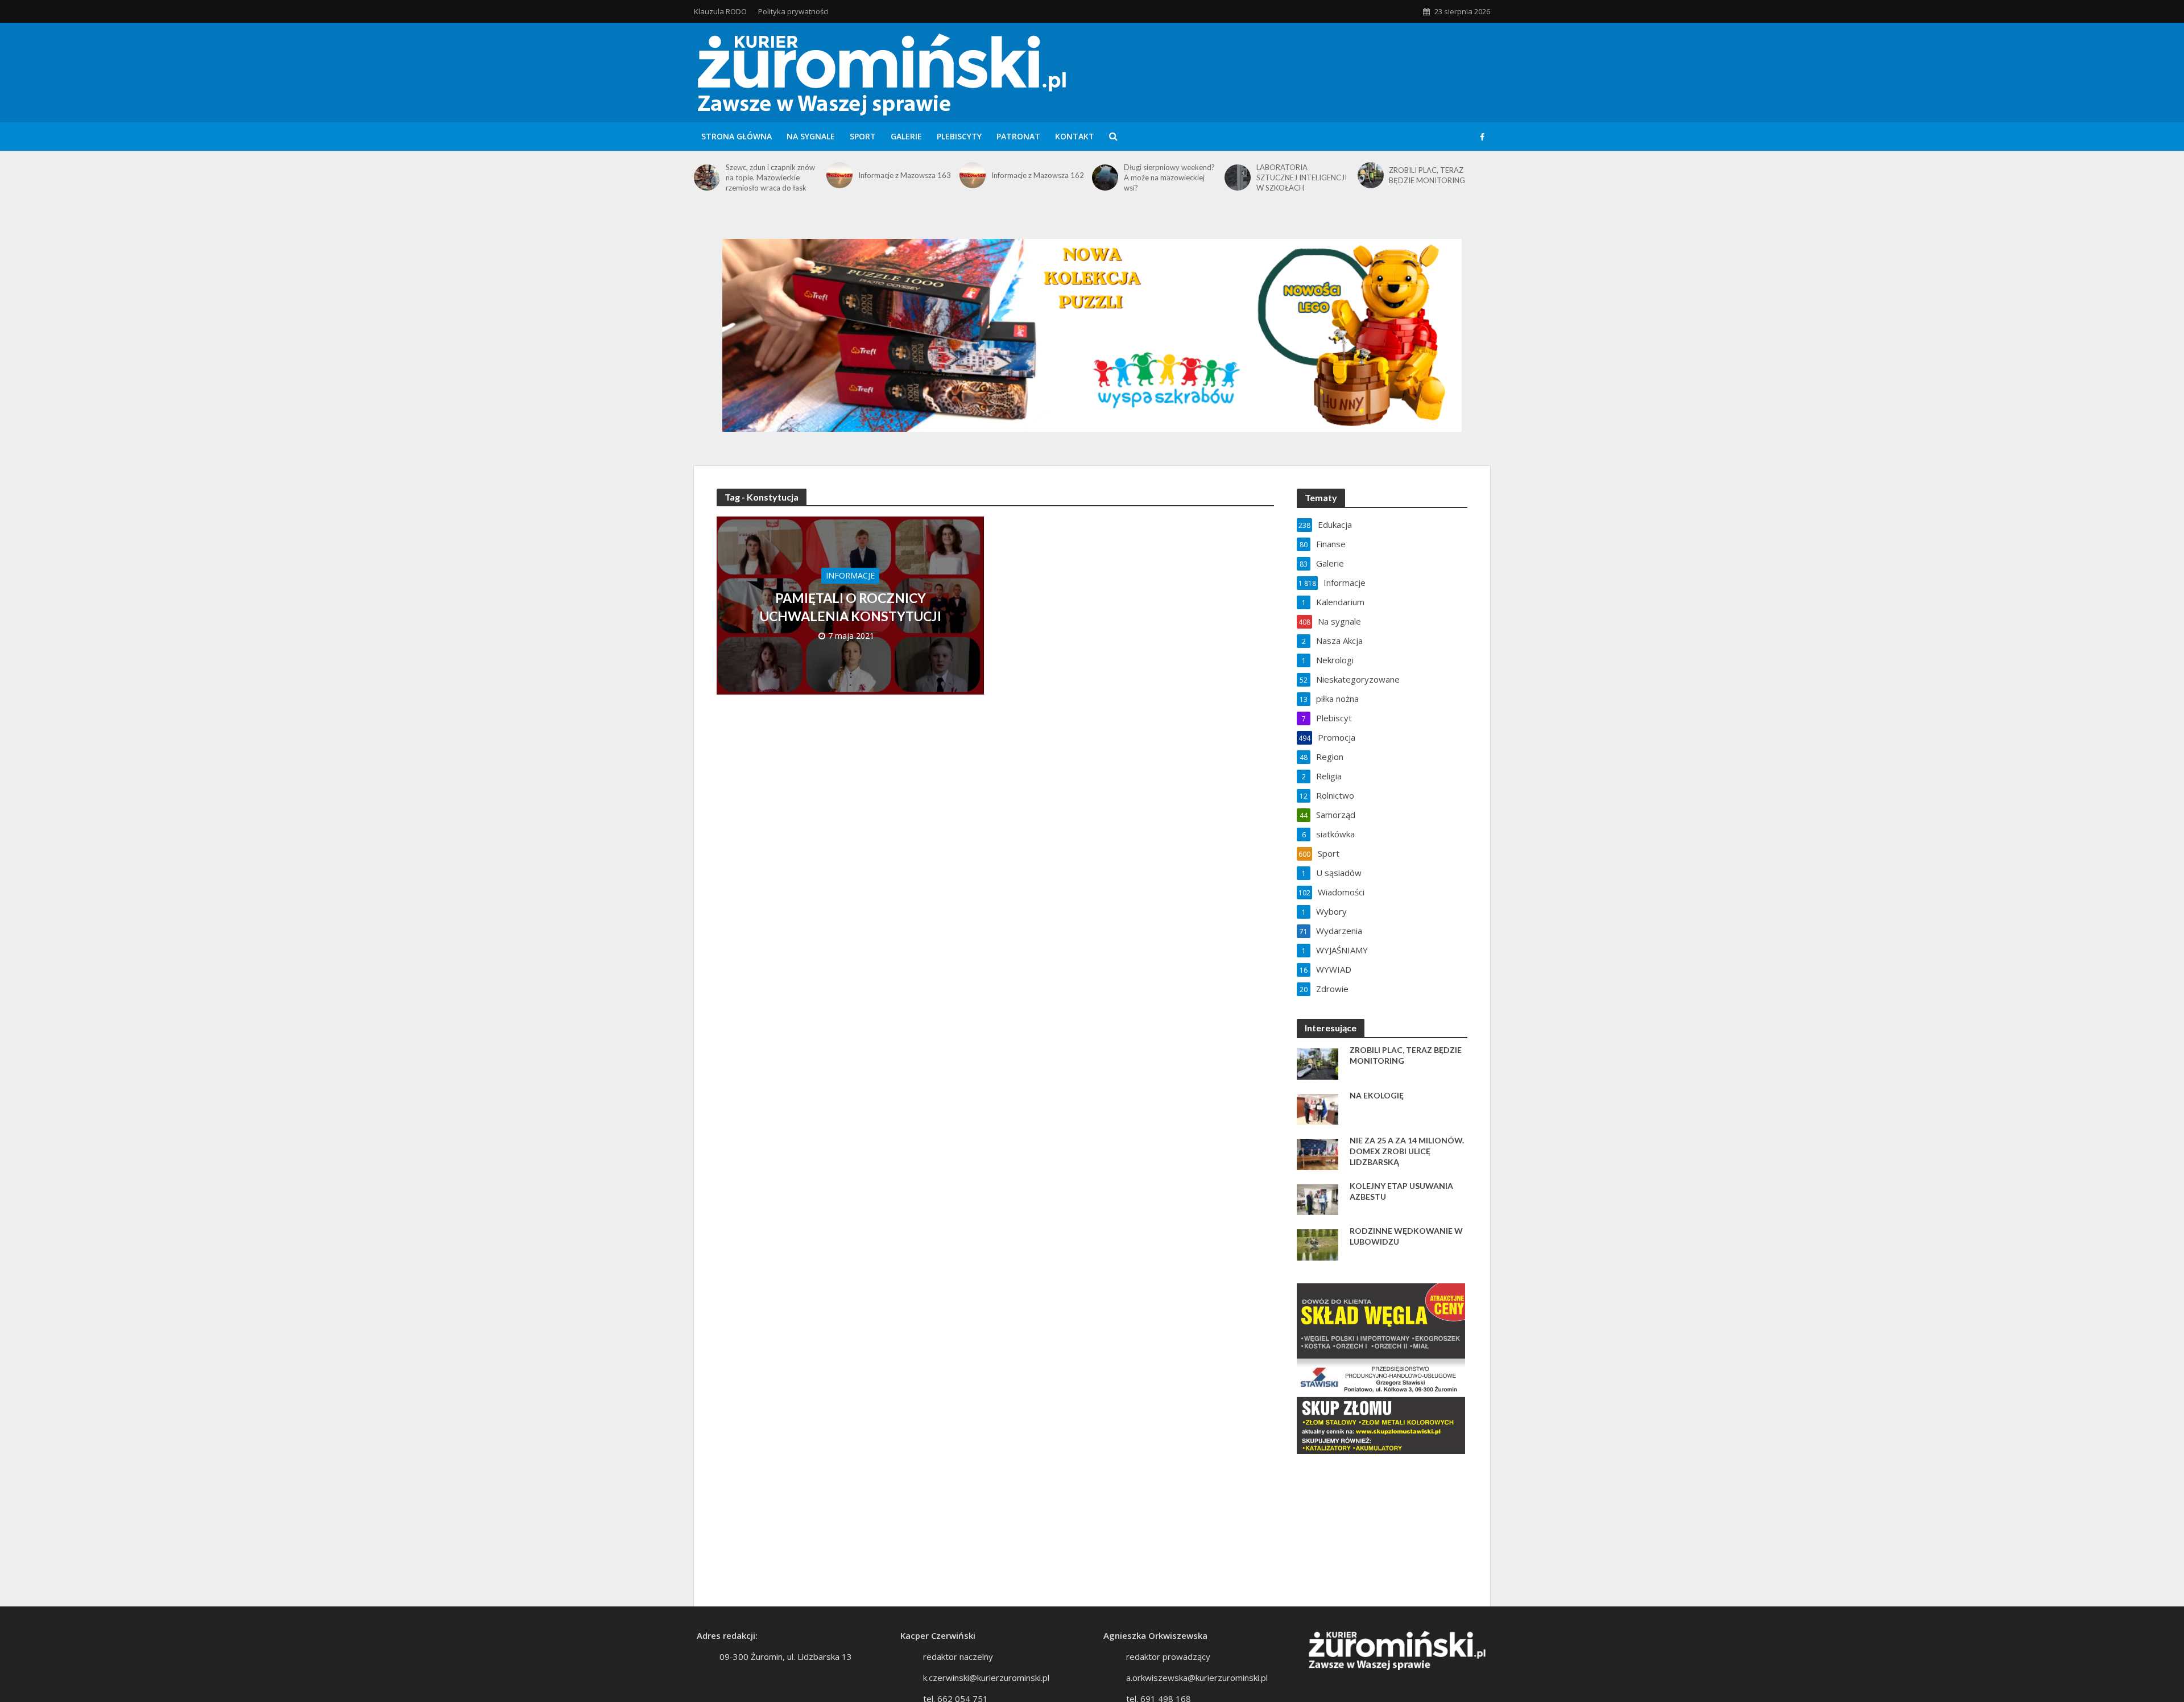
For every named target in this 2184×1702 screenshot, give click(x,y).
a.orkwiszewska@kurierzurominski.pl (1197, 1678)
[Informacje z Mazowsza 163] (839, 175)
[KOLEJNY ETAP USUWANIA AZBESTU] (1318, 1199)
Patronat (1018, 136)
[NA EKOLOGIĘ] (1318, 1108)
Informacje (850, 575)
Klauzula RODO (720, 11)
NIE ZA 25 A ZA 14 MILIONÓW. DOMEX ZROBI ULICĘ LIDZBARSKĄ (1407, 1151)
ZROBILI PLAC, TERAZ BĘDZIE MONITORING (1427, 175)
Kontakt (1075, 136)
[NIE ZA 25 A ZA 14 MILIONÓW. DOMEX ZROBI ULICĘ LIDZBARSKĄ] (1318, 1153)
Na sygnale (811, 136)
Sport (863, 136)
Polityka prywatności (793, 11)
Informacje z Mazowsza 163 (905, 175)
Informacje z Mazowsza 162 (1038, 175)
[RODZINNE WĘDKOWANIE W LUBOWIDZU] (1318, 1244)
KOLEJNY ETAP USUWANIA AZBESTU (1401, 1191)
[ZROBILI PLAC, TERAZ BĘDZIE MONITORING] (1371, 175)
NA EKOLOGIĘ (1377, 1095)
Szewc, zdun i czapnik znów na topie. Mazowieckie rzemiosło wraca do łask (770, 177)
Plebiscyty (959, 136)
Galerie (906, 136)
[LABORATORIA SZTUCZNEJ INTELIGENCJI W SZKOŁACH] (1238, 177)
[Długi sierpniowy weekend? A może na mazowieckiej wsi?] (1105, 177)
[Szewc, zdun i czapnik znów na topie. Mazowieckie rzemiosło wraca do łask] (707, 177)
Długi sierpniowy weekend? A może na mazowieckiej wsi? (1169, 177)
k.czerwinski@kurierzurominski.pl (986, 1678)
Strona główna (737, 136)
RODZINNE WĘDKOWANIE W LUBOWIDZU (1406, 1236)
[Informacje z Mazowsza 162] (973, 175)
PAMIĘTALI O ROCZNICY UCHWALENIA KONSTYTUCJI (851, 607)
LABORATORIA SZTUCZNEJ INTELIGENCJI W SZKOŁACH (1302, 177)
